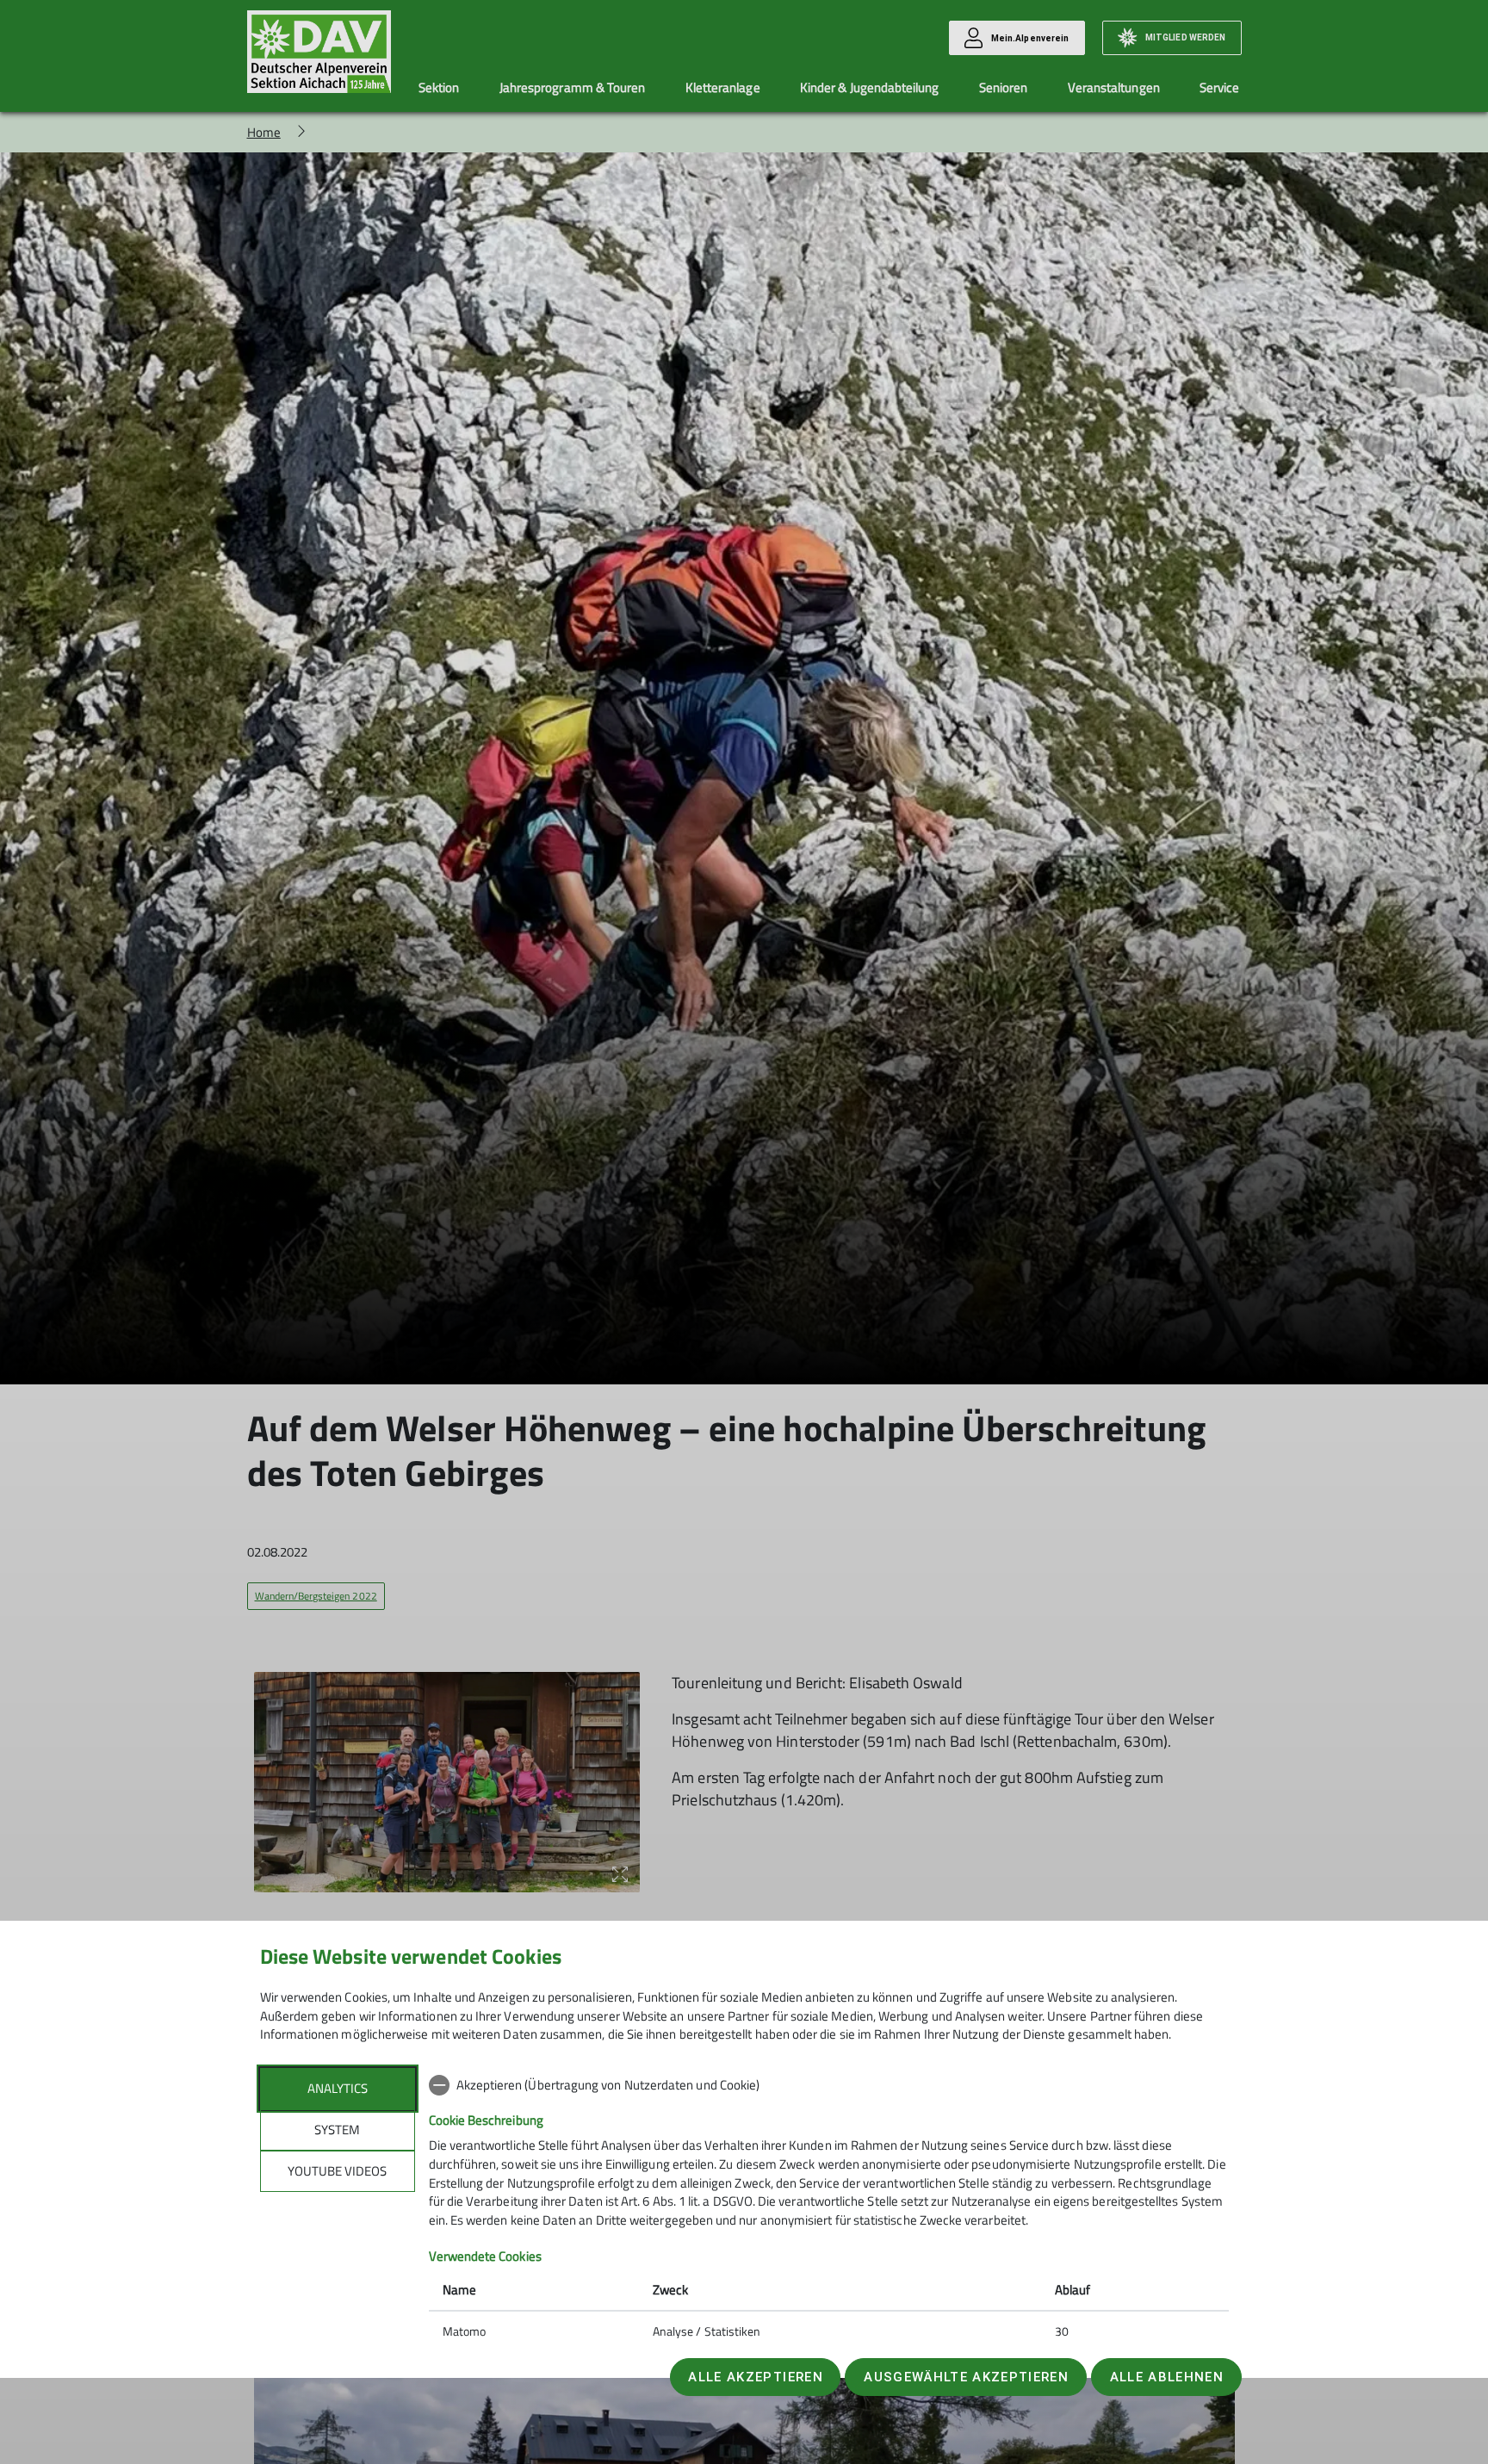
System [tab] (337, 2130)
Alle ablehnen (1167, 2377)
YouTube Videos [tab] (337, 2171)
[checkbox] (829, 2085)
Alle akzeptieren (755, 2377)
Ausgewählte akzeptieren (966, 2377)
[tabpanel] (829, 2210)
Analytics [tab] (338, 2088)
